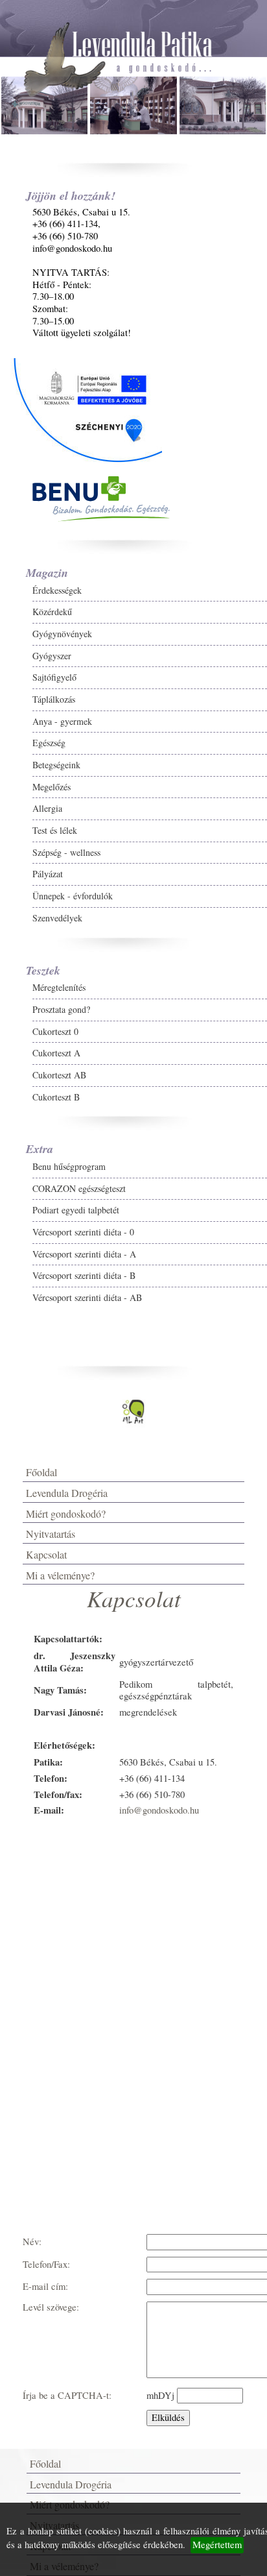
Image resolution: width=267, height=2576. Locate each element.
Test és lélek (55, 830)
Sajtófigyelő (54, 677)
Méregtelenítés (59, 987)
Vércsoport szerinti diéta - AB (87, 1297)
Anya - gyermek (62, 721)
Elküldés (168, 2417)
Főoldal (41, 1472)
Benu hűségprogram (69, 1166)
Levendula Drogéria (67, 1493)
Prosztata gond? (61, 1009)
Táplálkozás (54, 699)
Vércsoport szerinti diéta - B (84, 1275)
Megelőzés (52, 787)
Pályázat (48, 874)
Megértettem (217, 2545)
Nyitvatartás (51, 1534)
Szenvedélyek (57, 918)
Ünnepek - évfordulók (73, 896)
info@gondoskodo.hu (159, 1810)
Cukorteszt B (56, 1097)
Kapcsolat (46, 1554)
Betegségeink (56, 765)
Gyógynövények (62, 634)
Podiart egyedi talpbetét (76, 1210)
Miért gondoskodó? (66, 1513)
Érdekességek (57, 590)
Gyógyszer (52, 656)
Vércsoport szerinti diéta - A (84, 1254)
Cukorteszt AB (59, 1075)
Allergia (47, 808)
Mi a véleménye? (60, 1575)
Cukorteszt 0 (55, 1031)
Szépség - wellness (66, 852)
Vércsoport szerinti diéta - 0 (83, 1232)
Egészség (49, 743)
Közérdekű (52, 612)
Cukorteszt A (56, 1053)
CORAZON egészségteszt (79, 1188)
